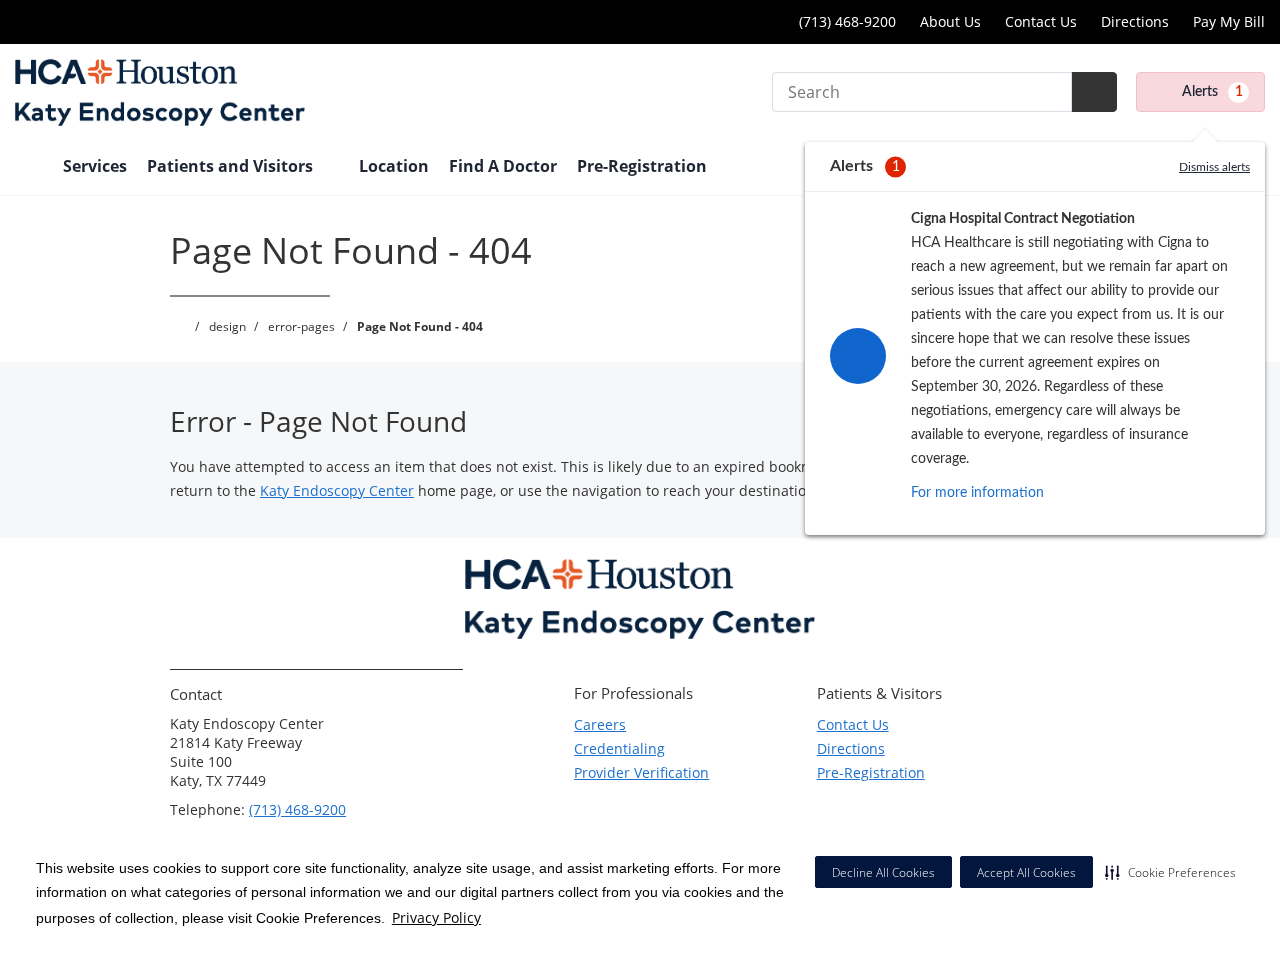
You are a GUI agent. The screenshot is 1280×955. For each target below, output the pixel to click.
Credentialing (619, 748)
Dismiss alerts (1214, 167)
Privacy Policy (436, 917)
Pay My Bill (1229, 21)
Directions (1135, 21)
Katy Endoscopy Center (337, 490)
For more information (977, 493)
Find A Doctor (503, 166)
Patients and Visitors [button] (232, 166)
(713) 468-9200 (297, 809)
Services (95, 166)
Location (394, 166)
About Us (950, 21)
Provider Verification (641, 772)
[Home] (29, 168)
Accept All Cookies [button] (1026, 872)
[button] (1170, 872)
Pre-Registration (642, 166)
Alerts (1212, 92)
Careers (600, 724)
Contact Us (1041, 21)
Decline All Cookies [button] (883, 872)
